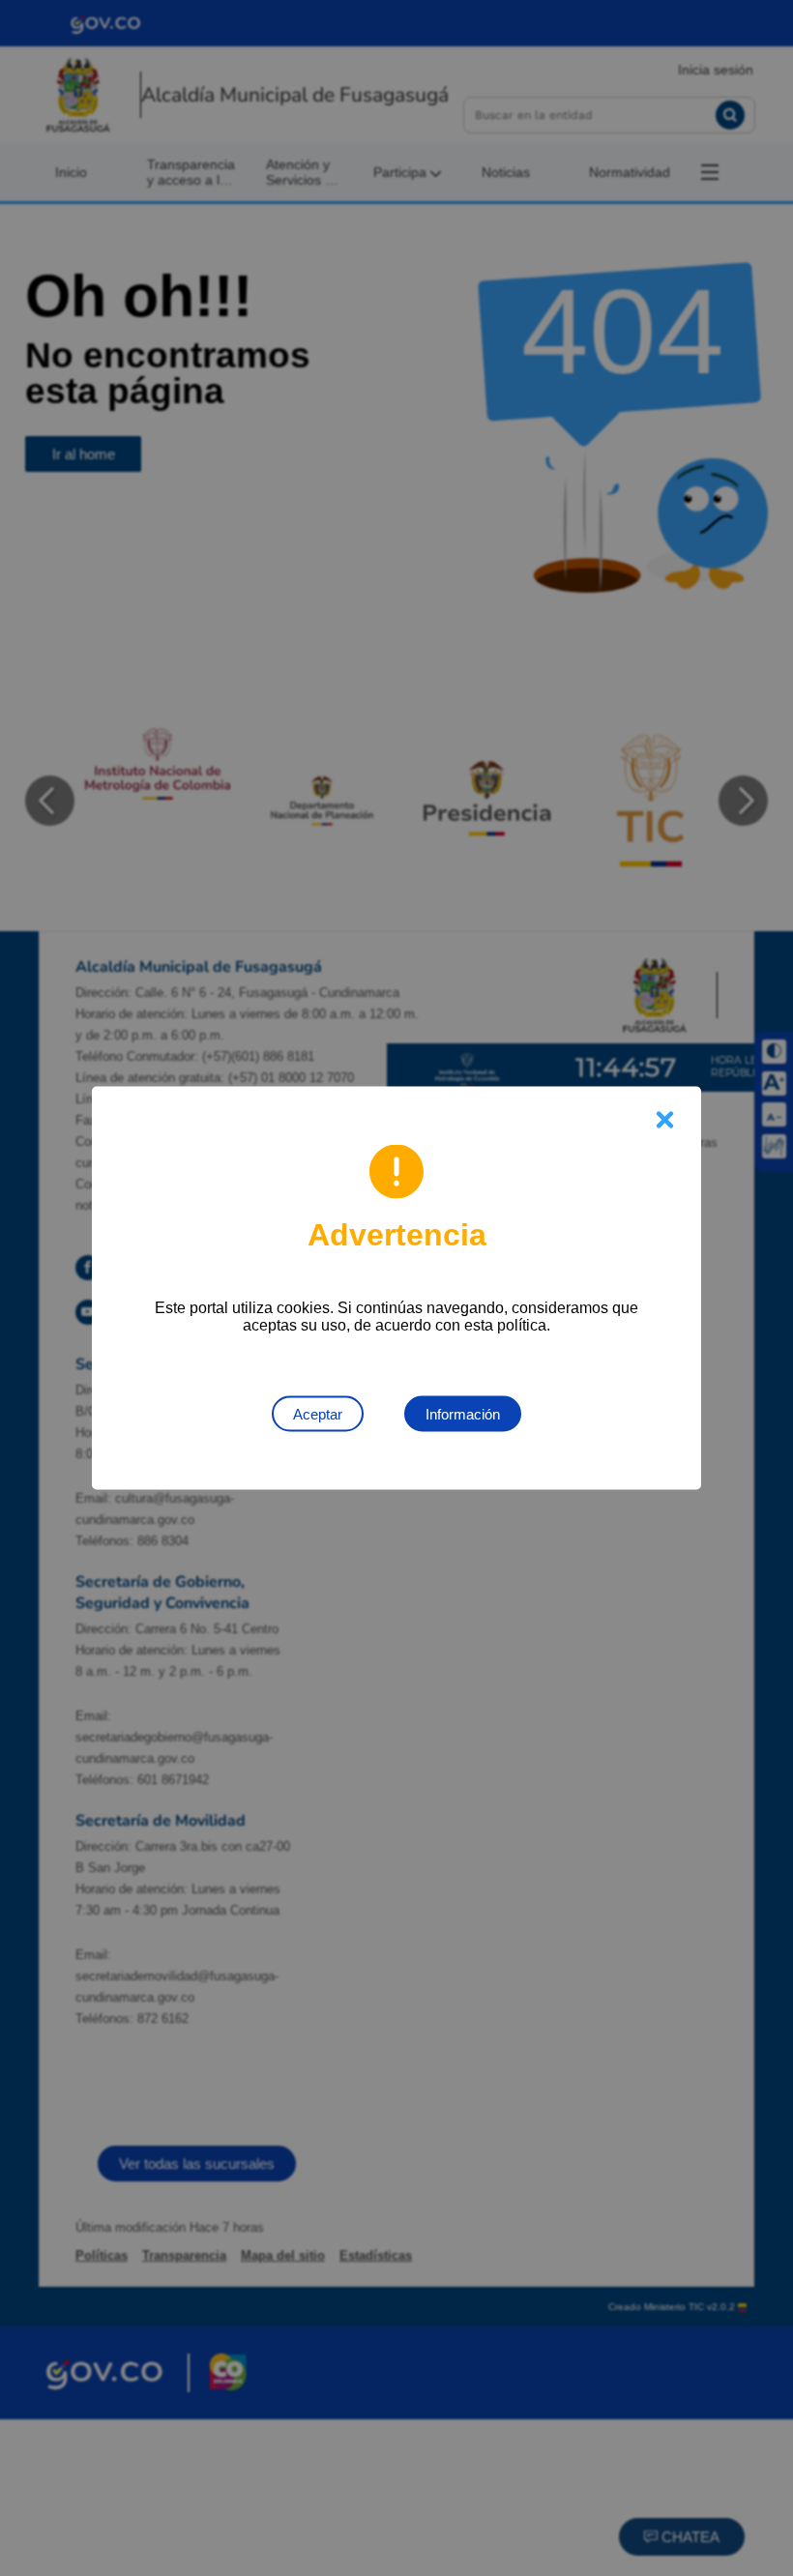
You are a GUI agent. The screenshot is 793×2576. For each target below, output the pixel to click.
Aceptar (318, 1414)
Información (463, 1414)
